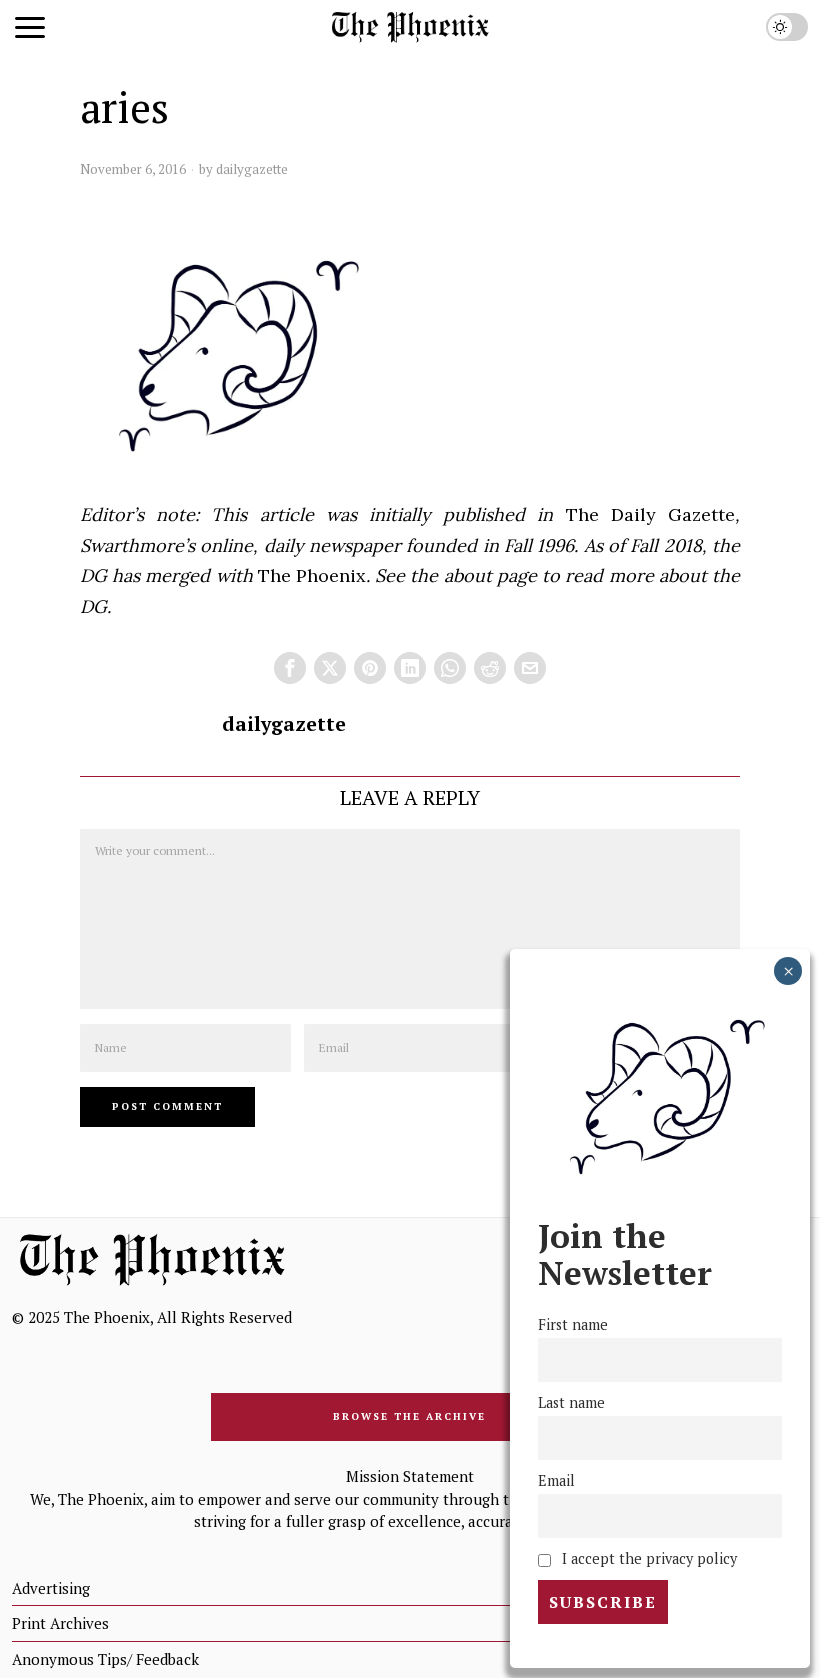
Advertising (51, 1588)
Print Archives (60, 1623)
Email (556, 1480)
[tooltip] (290, 668)
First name (573, 1324)
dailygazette (252, 169)
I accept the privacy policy (647, 1558)
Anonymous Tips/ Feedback (105, 1659)
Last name (571, 1402)
